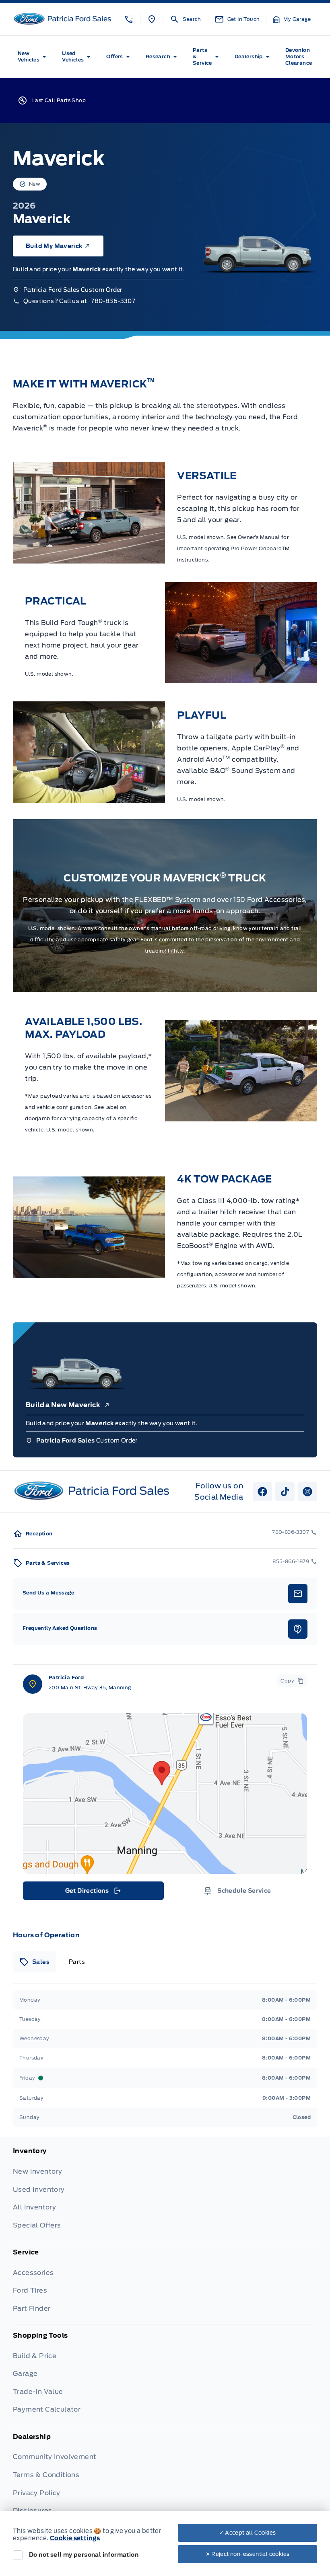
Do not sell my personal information (84, 2555)
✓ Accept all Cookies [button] (248, 2533)
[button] (129, 19)
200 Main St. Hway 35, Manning (90, 1688)
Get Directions (93, 1893)
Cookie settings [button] (75, 2538)
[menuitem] (33, 57)
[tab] (34, 1962)
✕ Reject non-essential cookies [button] (248, 2554)
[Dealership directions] (165, 1793)
